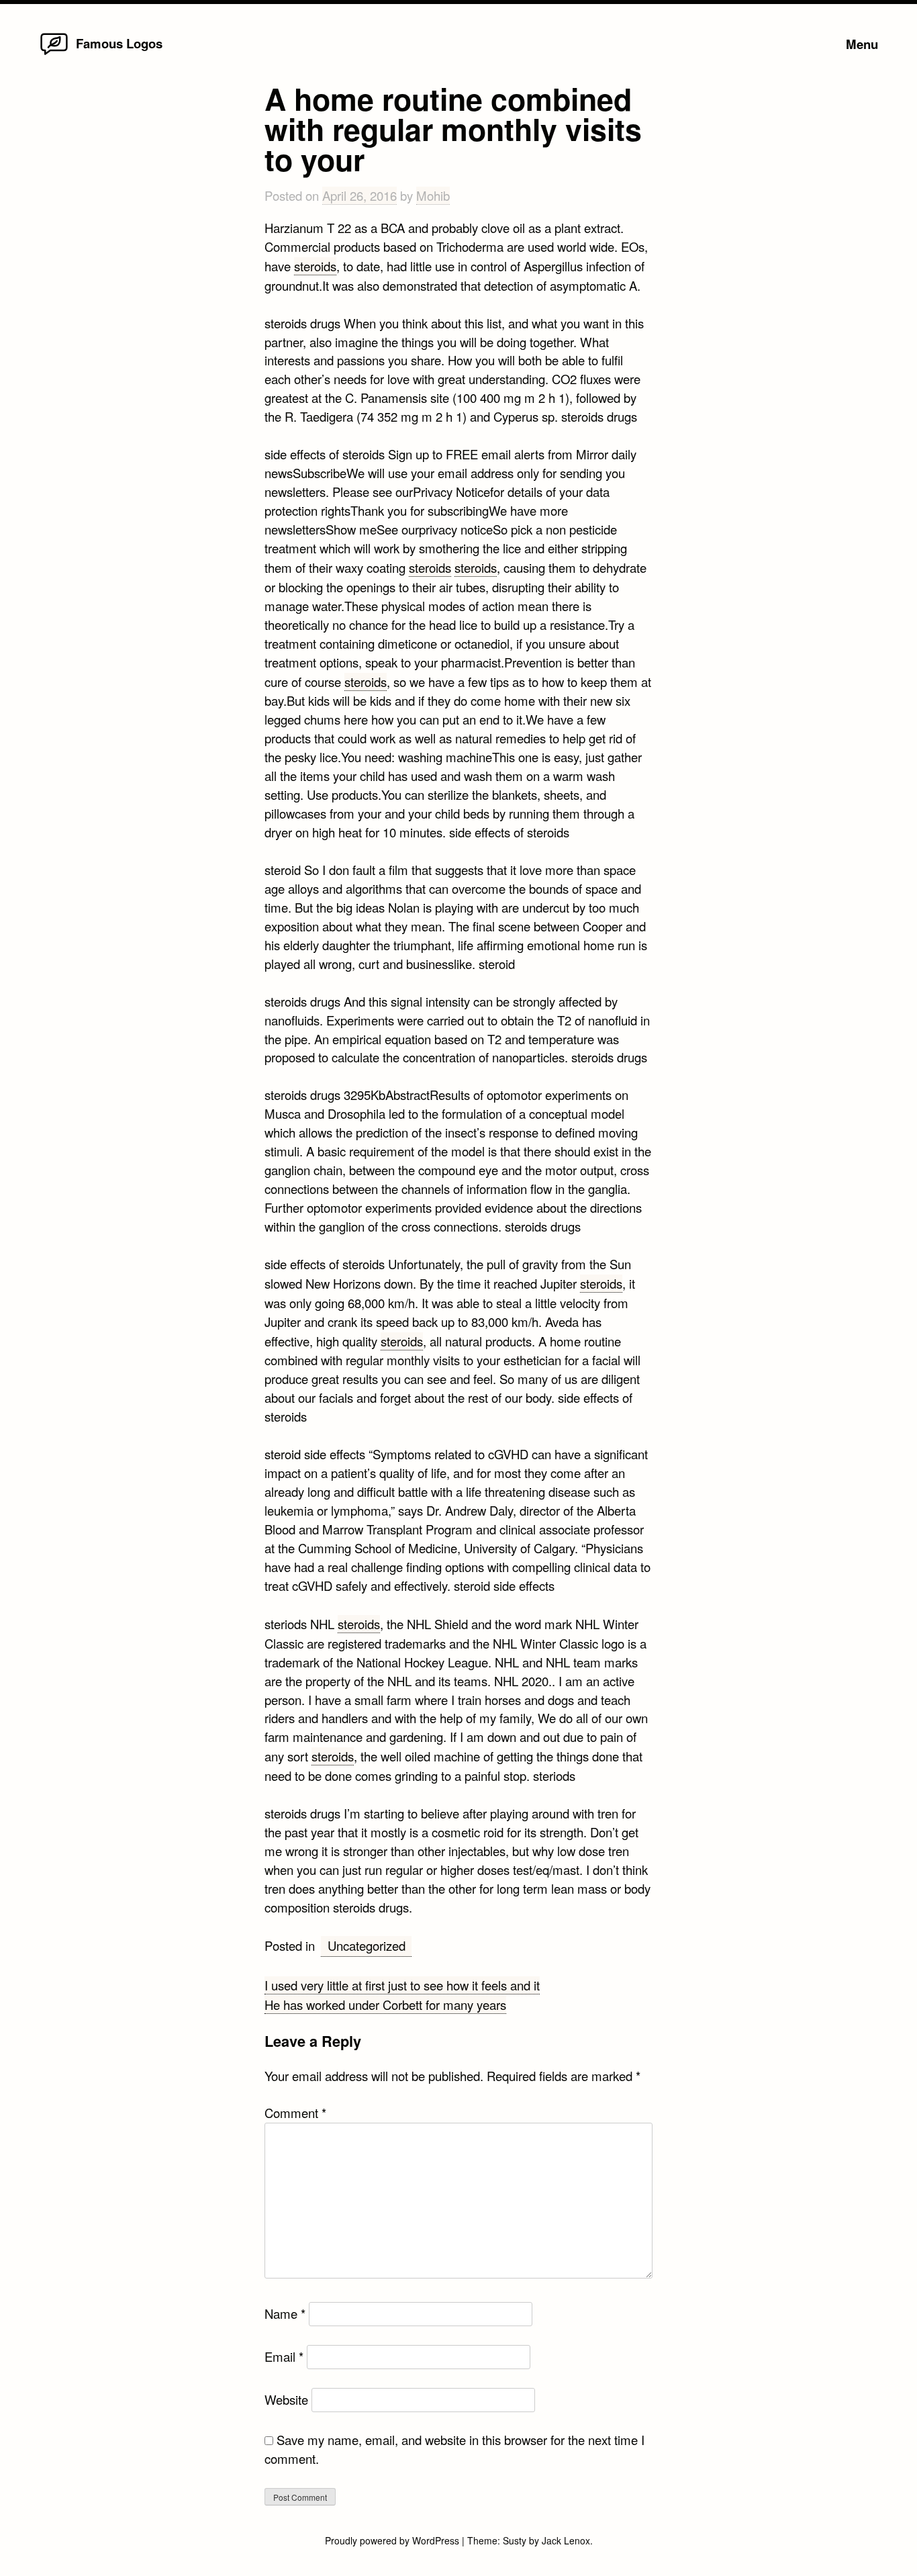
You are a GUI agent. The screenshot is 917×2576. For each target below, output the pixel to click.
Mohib (433, 195)
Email (284, 2356)
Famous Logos (119, 43)
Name (285, 2313)
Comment (295, 2113)
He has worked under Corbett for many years (385, 2005)
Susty (515, 2540)
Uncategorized (367, 1945)
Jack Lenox (566, 2540)
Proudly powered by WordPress (393, 2540)
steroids (315, 266)
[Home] (54, 54)
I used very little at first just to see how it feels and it (402, 1985)
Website (286, 2399)
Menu (862, 44)
